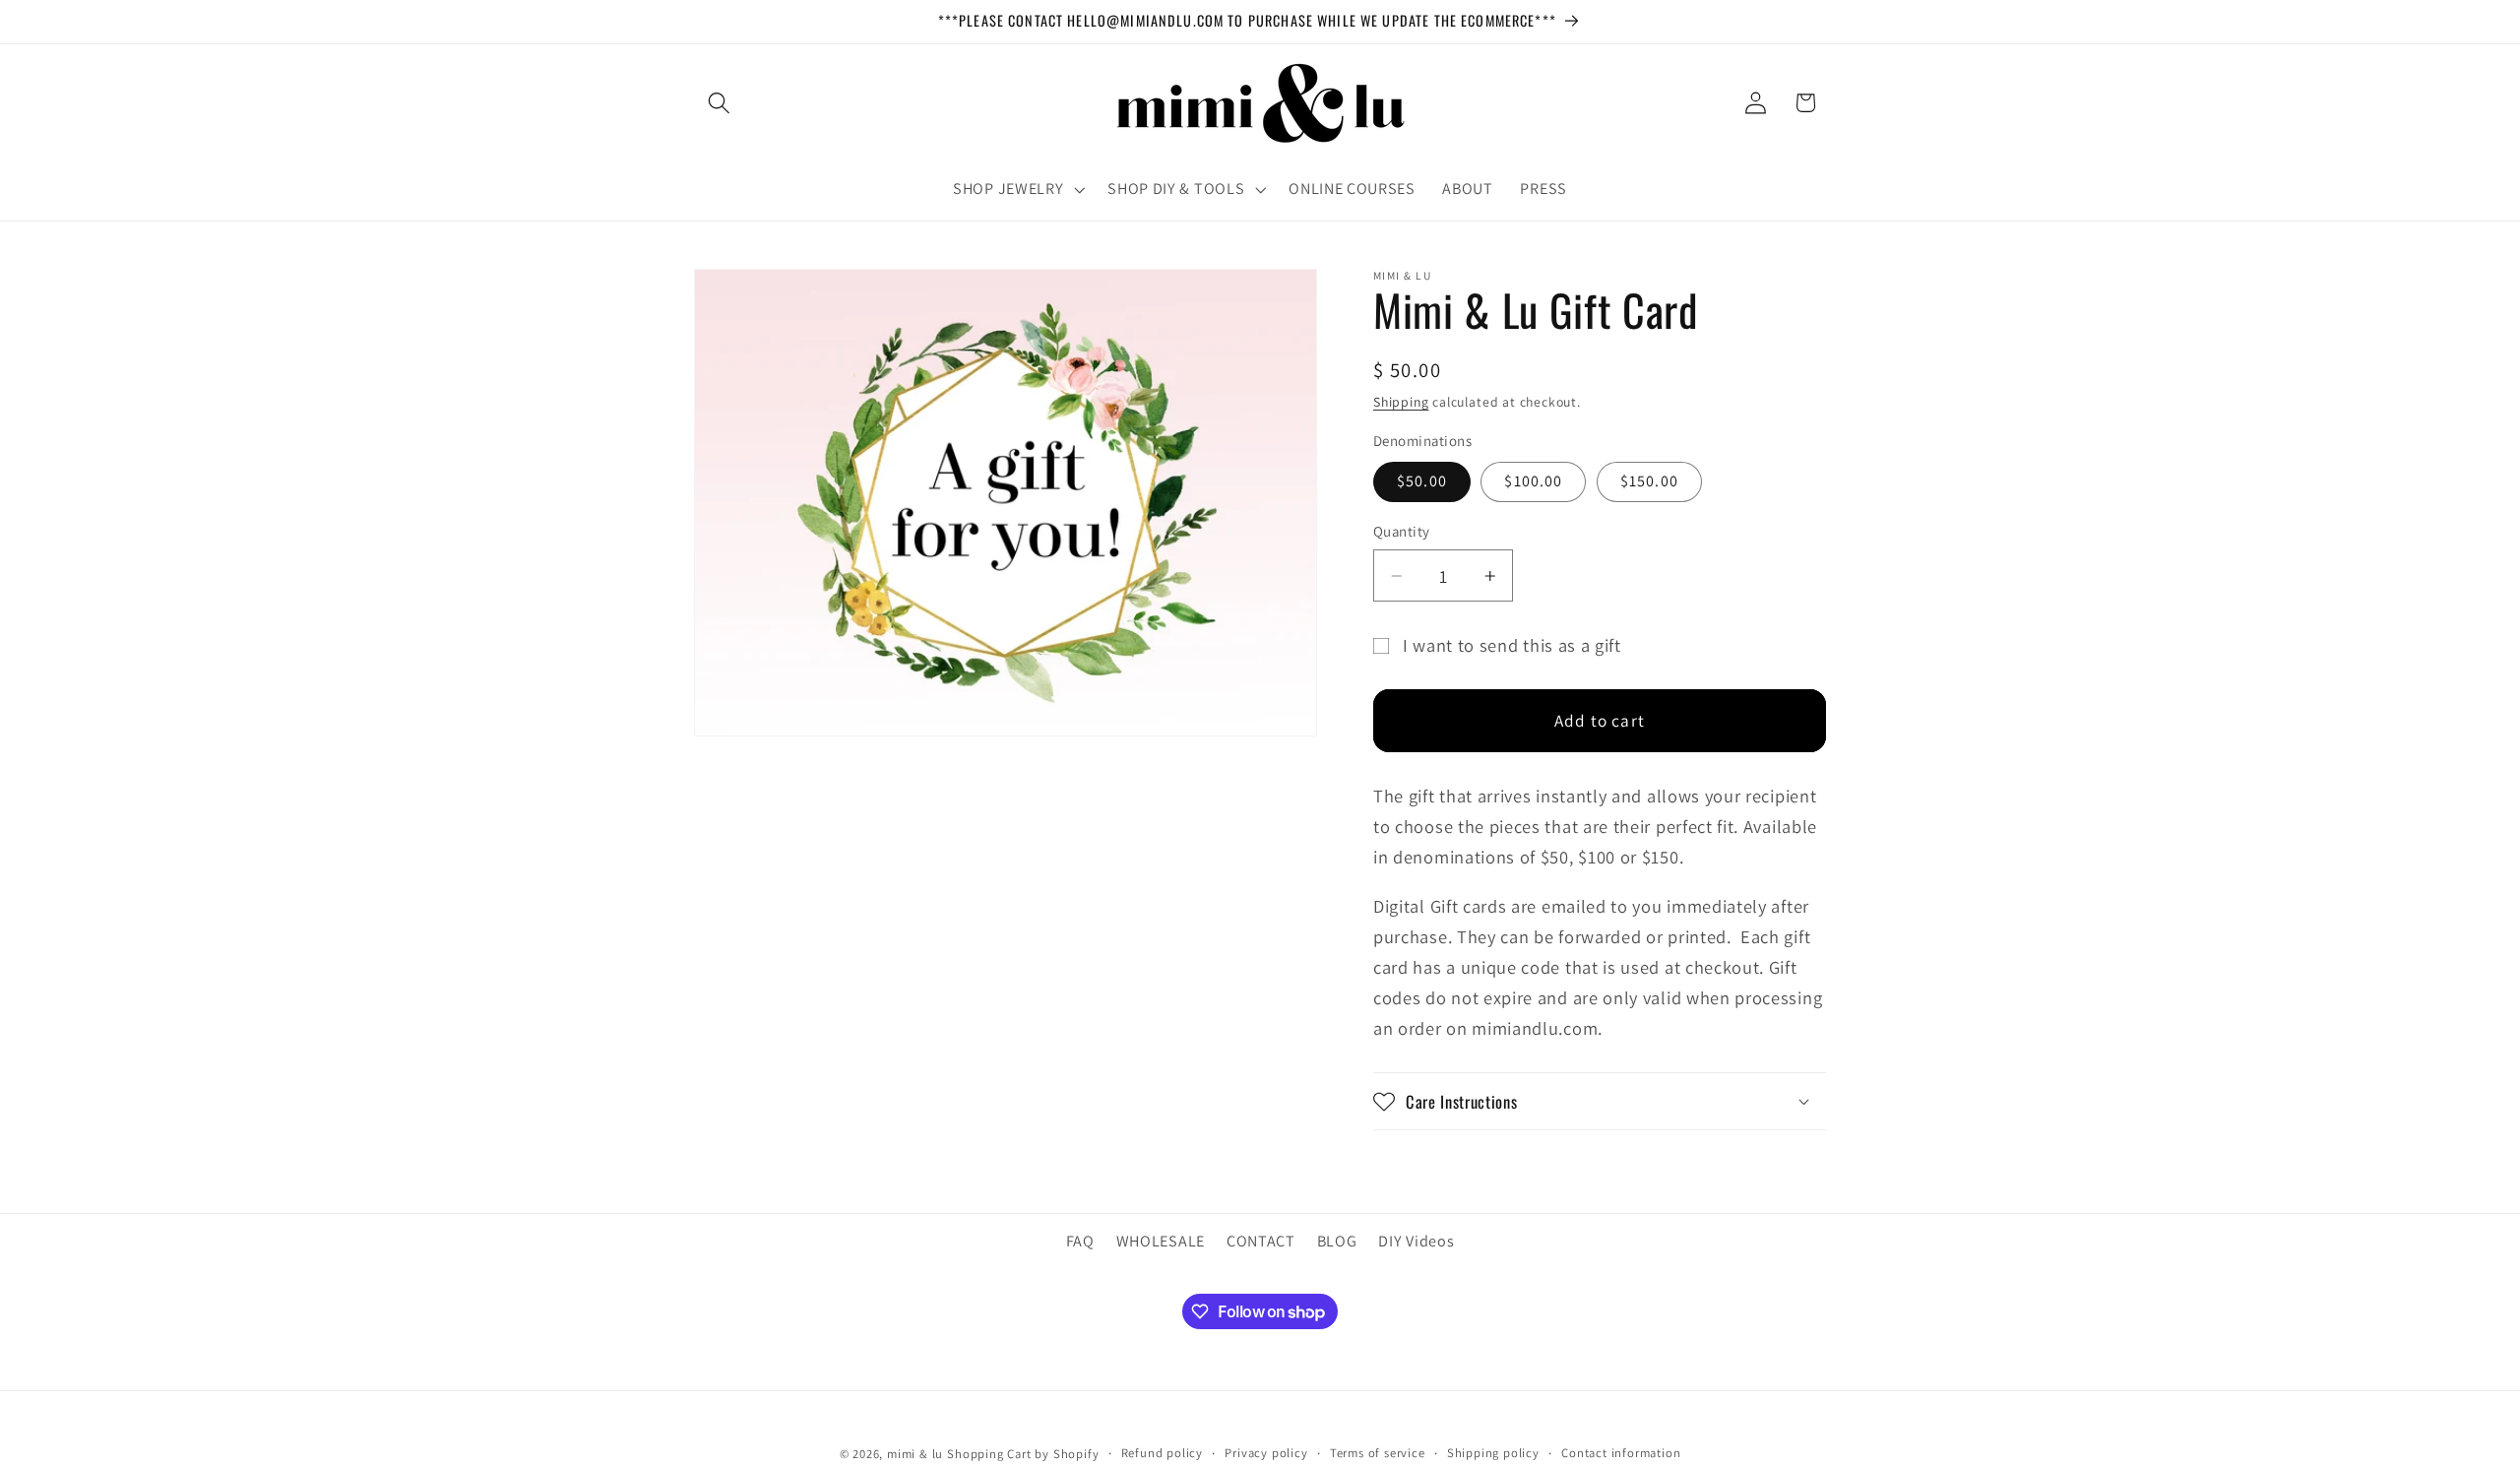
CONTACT (1261, 1241)
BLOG (1337, 1241)
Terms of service (1378, 1453)
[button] (719, 103)
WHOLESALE (1161, 1241)
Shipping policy (1493, 1453)
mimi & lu (915, 1454)
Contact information (1621, 1453)
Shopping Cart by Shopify (1023, 1454)
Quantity (1402, 531)
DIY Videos (1416, 1241)
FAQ (1080, 1241)
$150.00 (1649, 481)
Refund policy (1162, 1453)
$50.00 (1422, 481)
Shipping (1401, 402)
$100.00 (1533, 481)
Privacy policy (1266, 1453)
